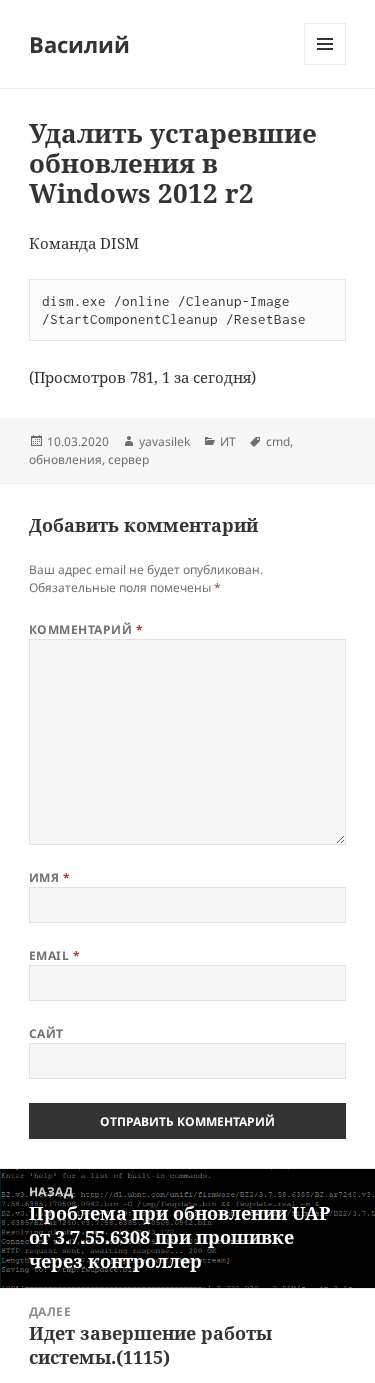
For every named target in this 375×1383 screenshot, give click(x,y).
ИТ (228, 441)
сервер (128, 459)
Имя (49, 877)
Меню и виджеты (325, 64)
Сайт (46, 1033)
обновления (65, 459)
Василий (79, 44)
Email (54, 955)
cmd (278, 441)
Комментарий (86, 629)
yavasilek (164, 441)
